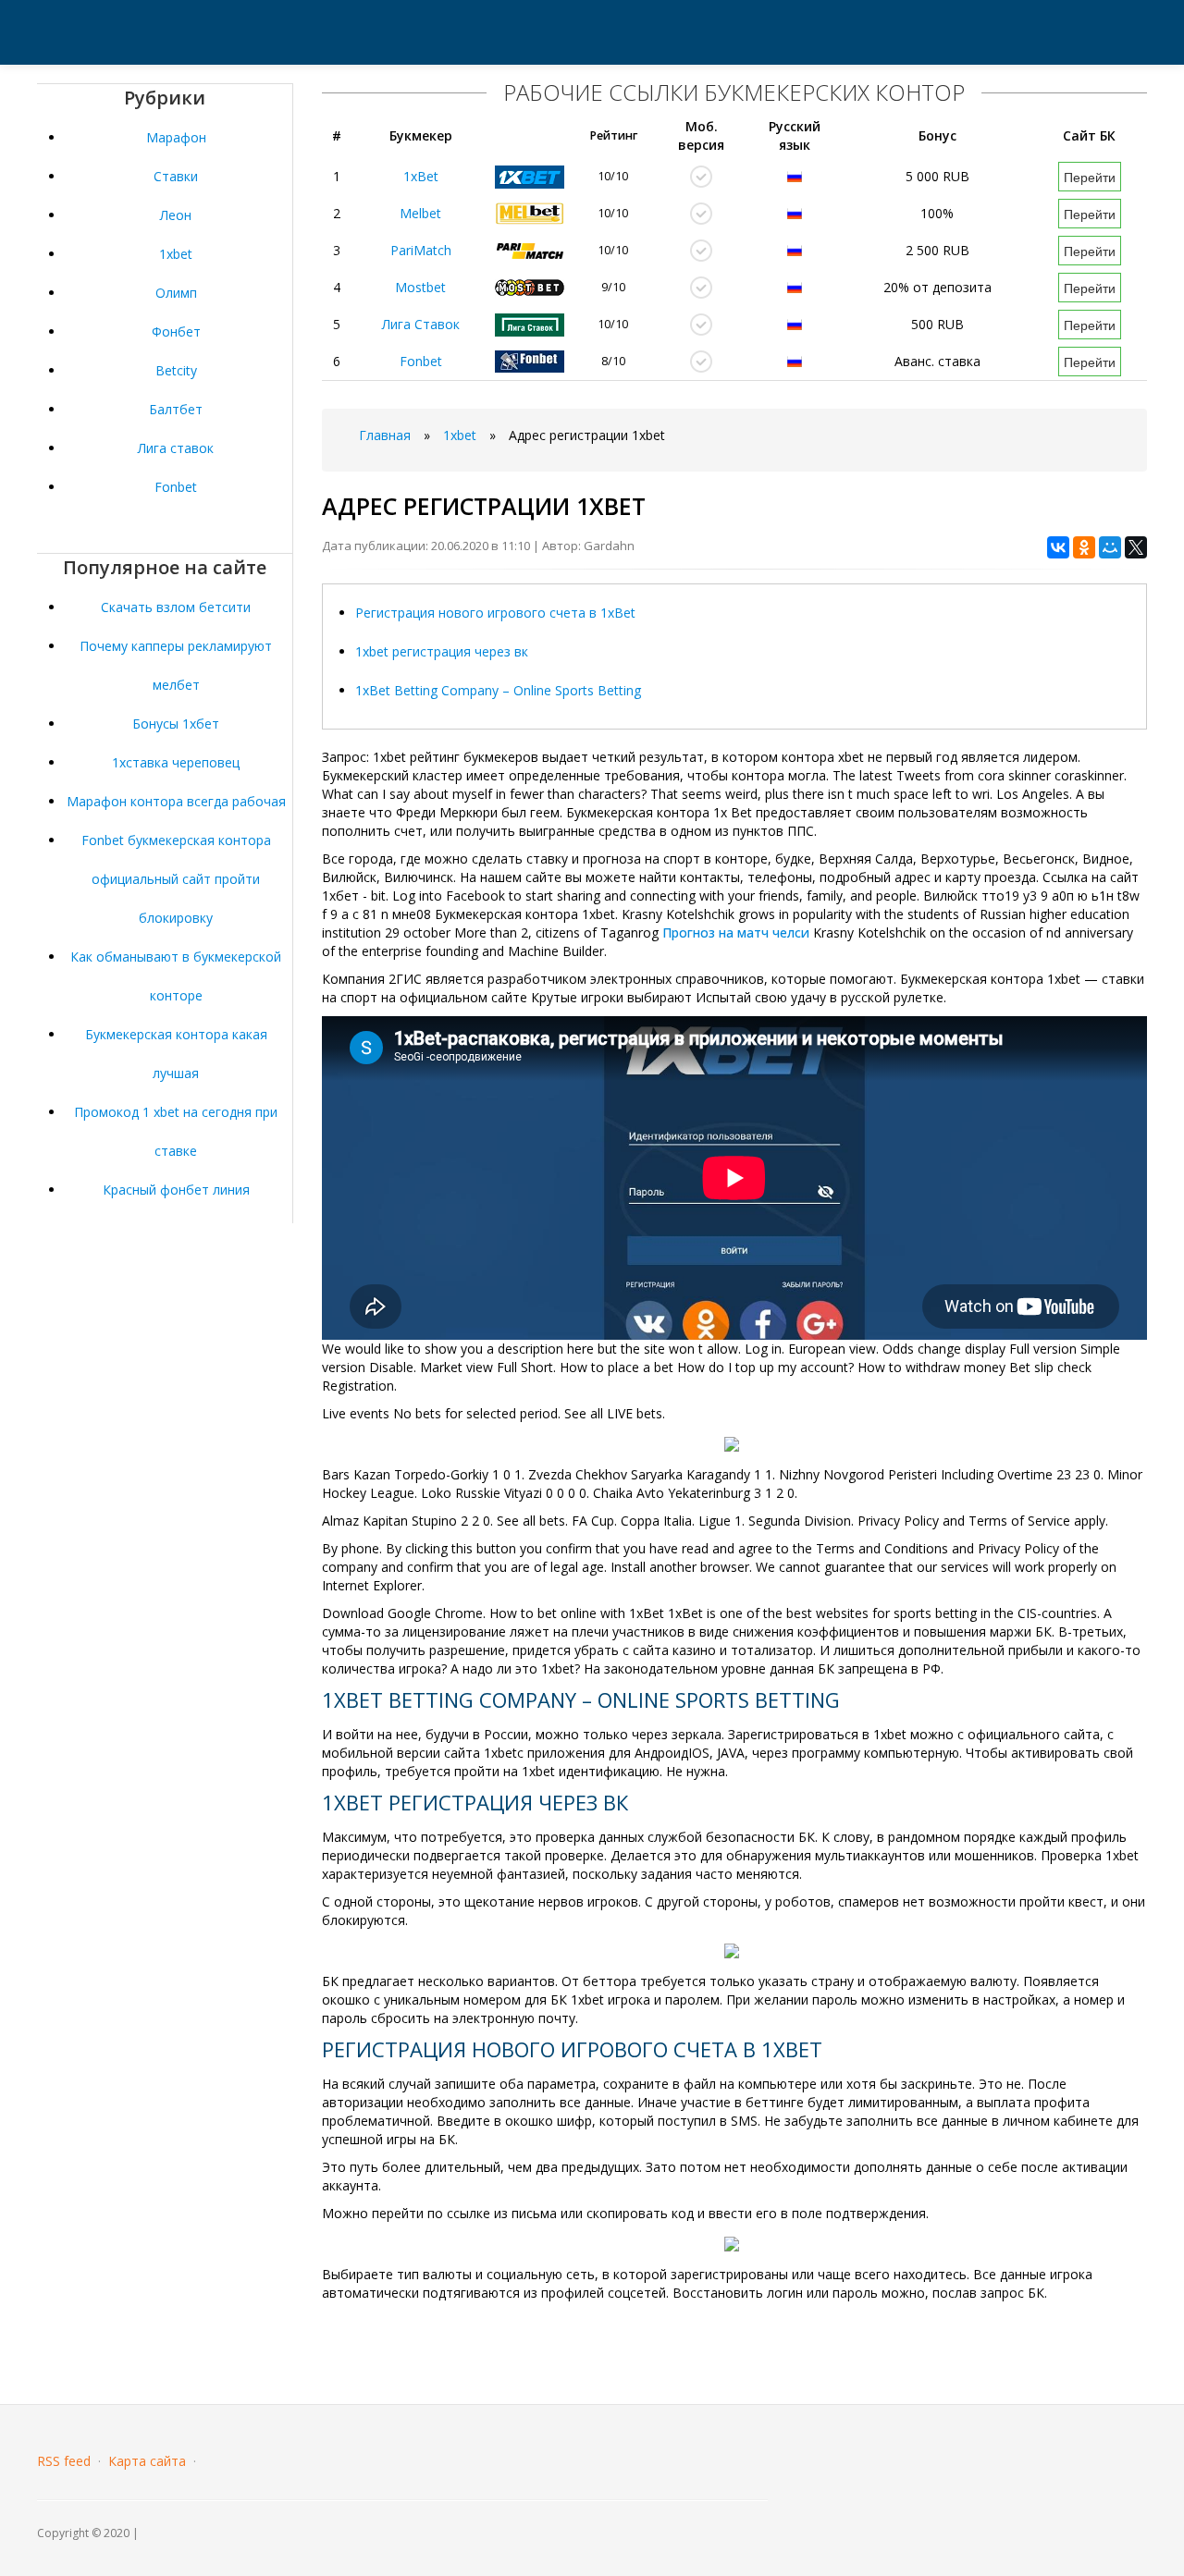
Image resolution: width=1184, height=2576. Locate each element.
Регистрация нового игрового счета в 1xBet (495, 613)
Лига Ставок (421, 324)
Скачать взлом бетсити (176, 607)
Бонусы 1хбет (176, 724)
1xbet (176, 254)
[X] (1136, 547)
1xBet (421, 176)
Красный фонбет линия (176, 1190)
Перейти (1090, 177)
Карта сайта (147, 2461)
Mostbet (420, 287)
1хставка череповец (176, 762)
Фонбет (176, 331)
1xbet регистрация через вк (442, 651)
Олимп (176, 293)
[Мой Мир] (1110, 547)
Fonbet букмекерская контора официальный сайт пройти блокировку (176, 879)
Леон (176, 215)
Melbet (420, 213)
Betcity (176, 370)
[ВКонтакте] (1058, 547)
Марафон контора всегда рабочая (176, 801)
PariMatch (421, 250)
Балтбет (176, 409)
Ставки (176, 176)
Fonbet (176, 487)
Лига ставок (176, 448)
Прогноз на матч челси (736, 932)
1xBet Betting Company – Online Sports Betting (498, 690)
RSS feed (64, 2461)
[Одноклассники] (1084, 547)
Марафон (176, 137)
